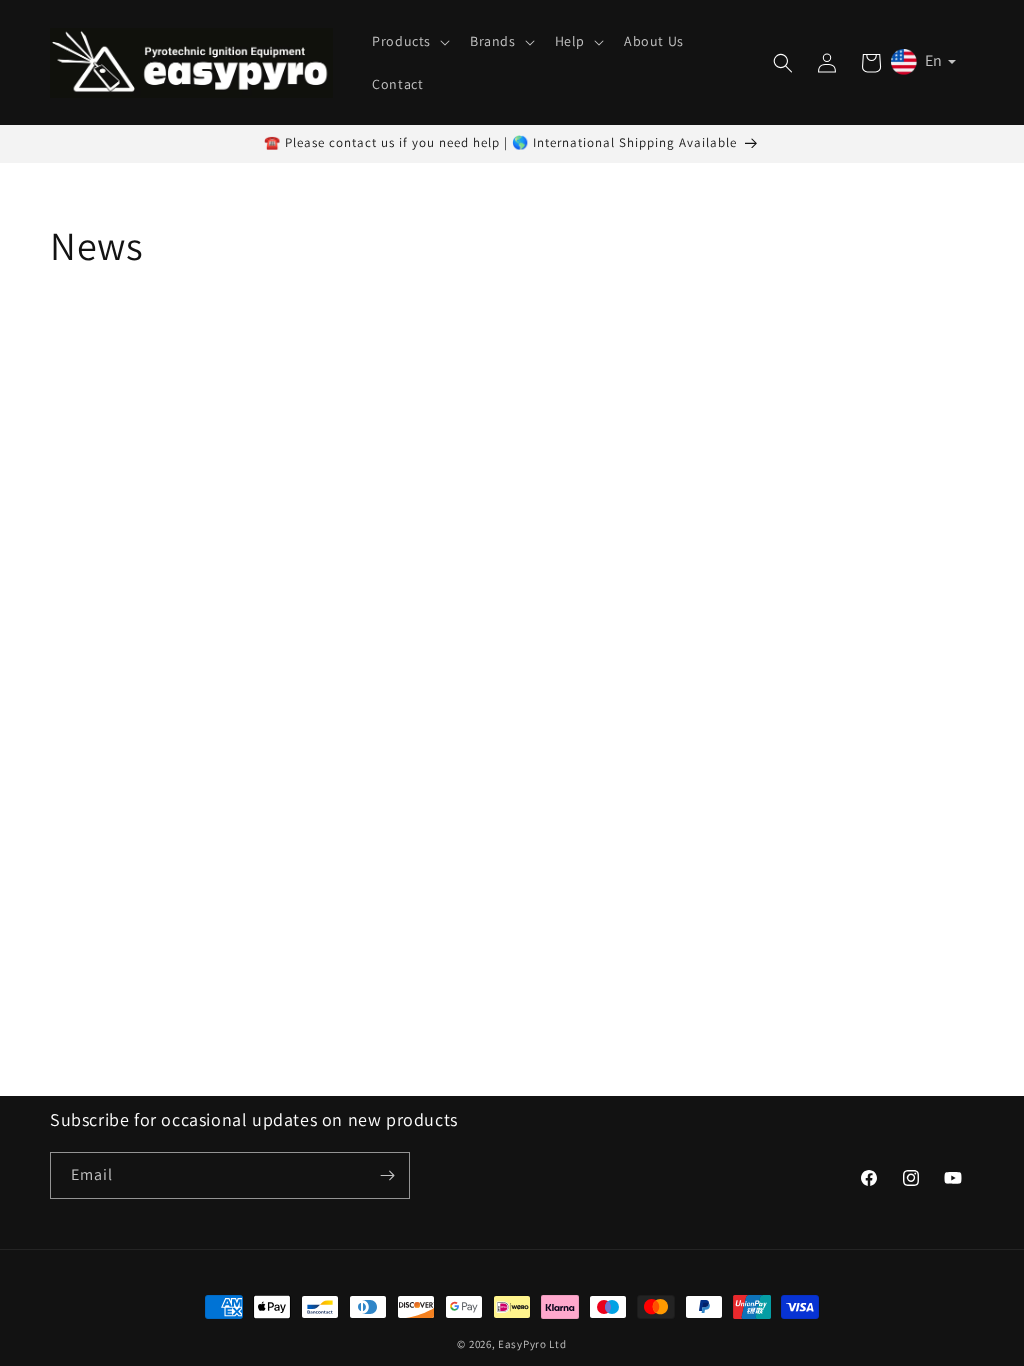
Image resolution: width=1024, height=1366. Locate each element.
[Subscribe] (387, 1175)
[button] (409, 41)
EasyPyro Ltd (532, 1344)
